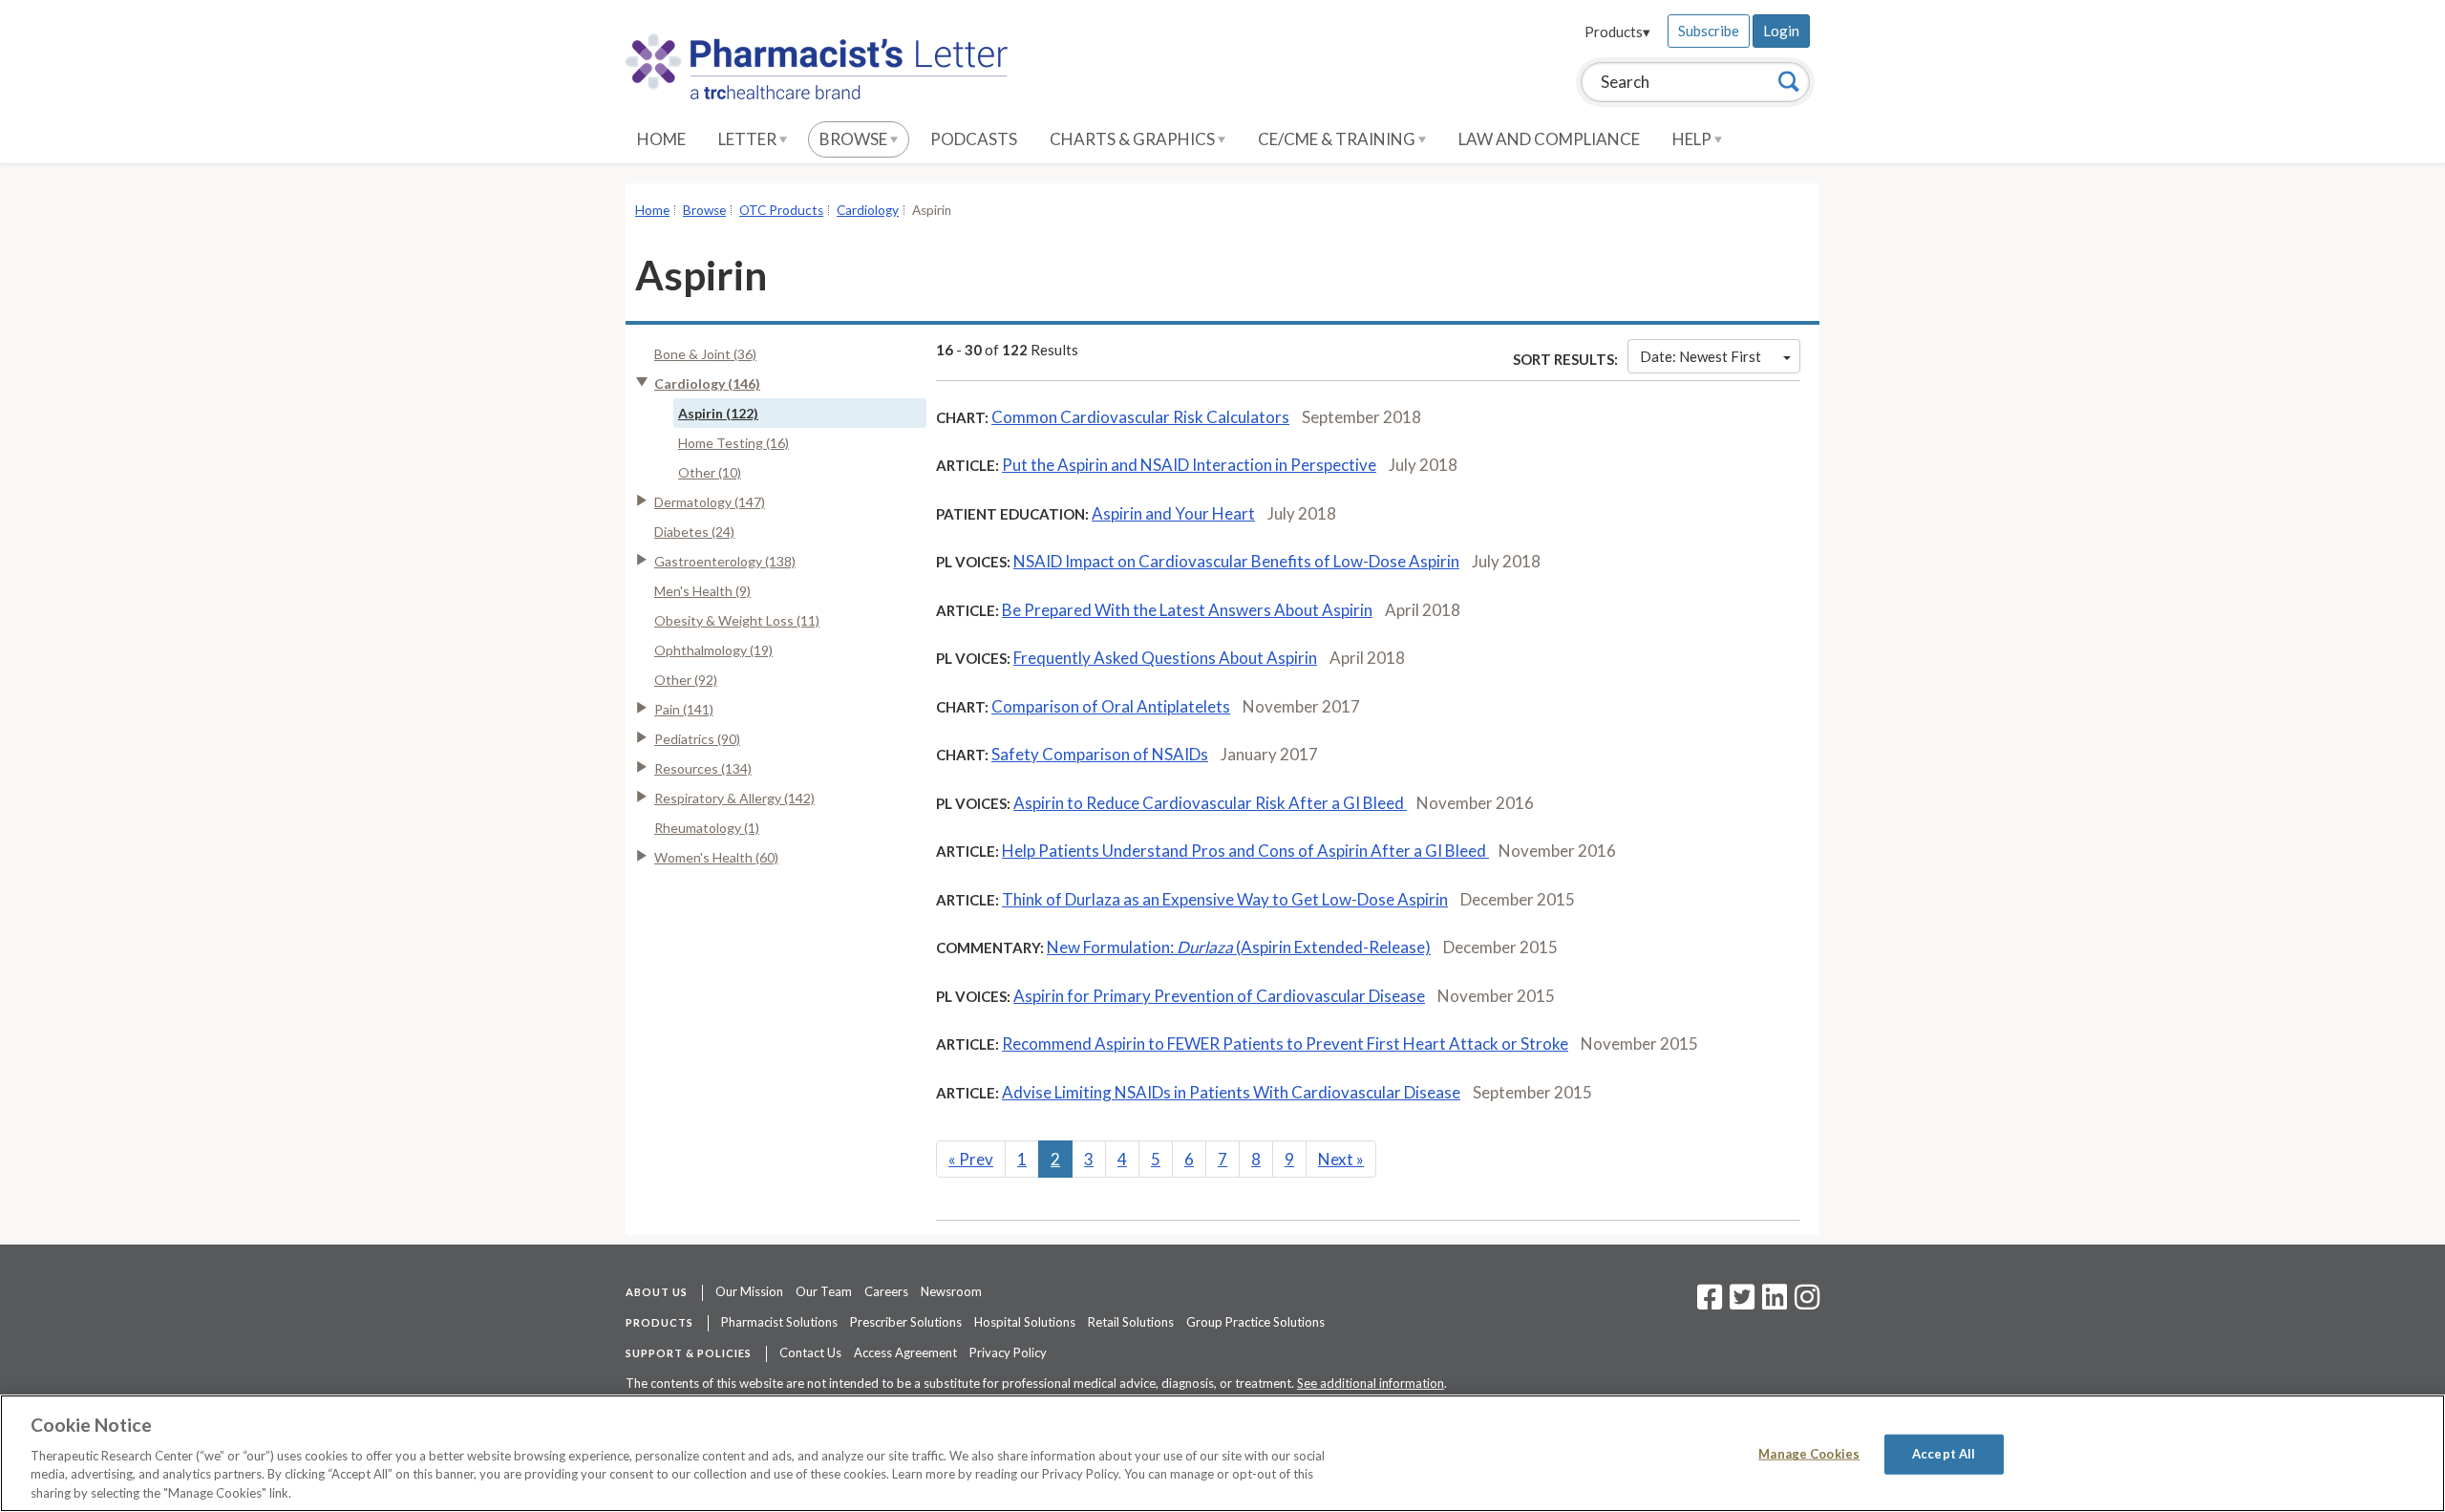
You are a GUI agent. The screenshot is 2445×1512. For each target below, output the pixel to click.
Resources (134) (703, 768)
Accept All (1944, 1454)
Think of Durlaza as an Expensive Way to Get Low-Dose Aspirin (1225, 899)
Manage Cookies (1809, 1454)
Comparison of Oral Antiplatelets (1111, 706)
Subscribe (1709, 31)
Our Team (824, 1291)
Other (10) (710, 472)
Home (661, 139)
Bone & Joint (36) (705, 354)
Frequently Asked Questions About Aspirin (1165, 658)
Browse (855, 139)
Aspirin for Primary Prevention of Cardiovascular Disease (1219, 996)
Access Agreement (905, 1352)
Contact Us (810, 1352)
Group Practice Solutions (1255, 1322)
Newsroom (951, 1291)
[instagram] (1807, 1303)
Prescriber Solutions (906, 1322)
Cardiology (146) (707, 383)
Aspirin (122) (718, 413)
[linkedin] (1775, 1303)
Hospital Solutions (1025, 1322)
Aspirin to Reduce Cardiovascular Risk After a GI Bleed (1210, 803)
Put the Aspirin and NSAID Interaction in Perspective (1189, 465)
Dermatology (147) (710, 502)
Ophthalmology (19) (713, 650)
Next (1341, 1159)
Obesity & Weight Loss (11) (737, 620)
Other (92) (686, 680)
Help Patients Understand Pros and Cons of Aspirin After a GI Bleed (1245, 851)
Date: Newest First (1701, 356)
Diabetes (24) (694, 532)
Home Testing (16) (733, 443)
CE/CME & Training (1338, 139)
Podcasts (974, 139)
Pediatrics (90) (697, 739)
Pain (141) (684, 709)
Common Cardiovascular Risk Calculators (1140, 417)
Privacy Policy (1008, 1352)
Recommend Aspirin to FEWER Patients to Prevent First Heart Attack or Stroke (1285, 1043)
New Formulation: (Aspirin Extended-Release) (1239, 947)
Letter (749, 139)
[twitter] (1740, 1303)
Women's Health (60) (716, 857)
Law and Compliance (1549, 139)
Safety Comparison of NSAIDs (1100, 754)
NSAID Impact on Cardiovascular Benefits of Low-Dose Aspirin (1236, 561)
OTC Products (781, 210)
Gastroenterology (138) (725, 561)
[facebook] (1710, 1303)
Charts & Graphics (1134, 139)
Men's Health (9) (702, 591)
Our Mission (749, 1291)
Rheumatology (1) (707, 828)
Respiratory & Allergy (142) (734, 798)
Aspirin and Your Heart (1173, 513)
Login (1781, 31)
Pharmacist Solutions (779, 1322)
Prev (971, 1159)
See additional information (1371, 1383)
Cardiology (868, 210)
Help (1693, 139)
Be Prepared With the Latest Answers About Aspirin (1187, 610)
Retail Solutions (1131, 1322)
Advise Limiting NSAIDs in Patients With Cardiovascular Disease (1231, 1092)
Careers (886, 1291)
